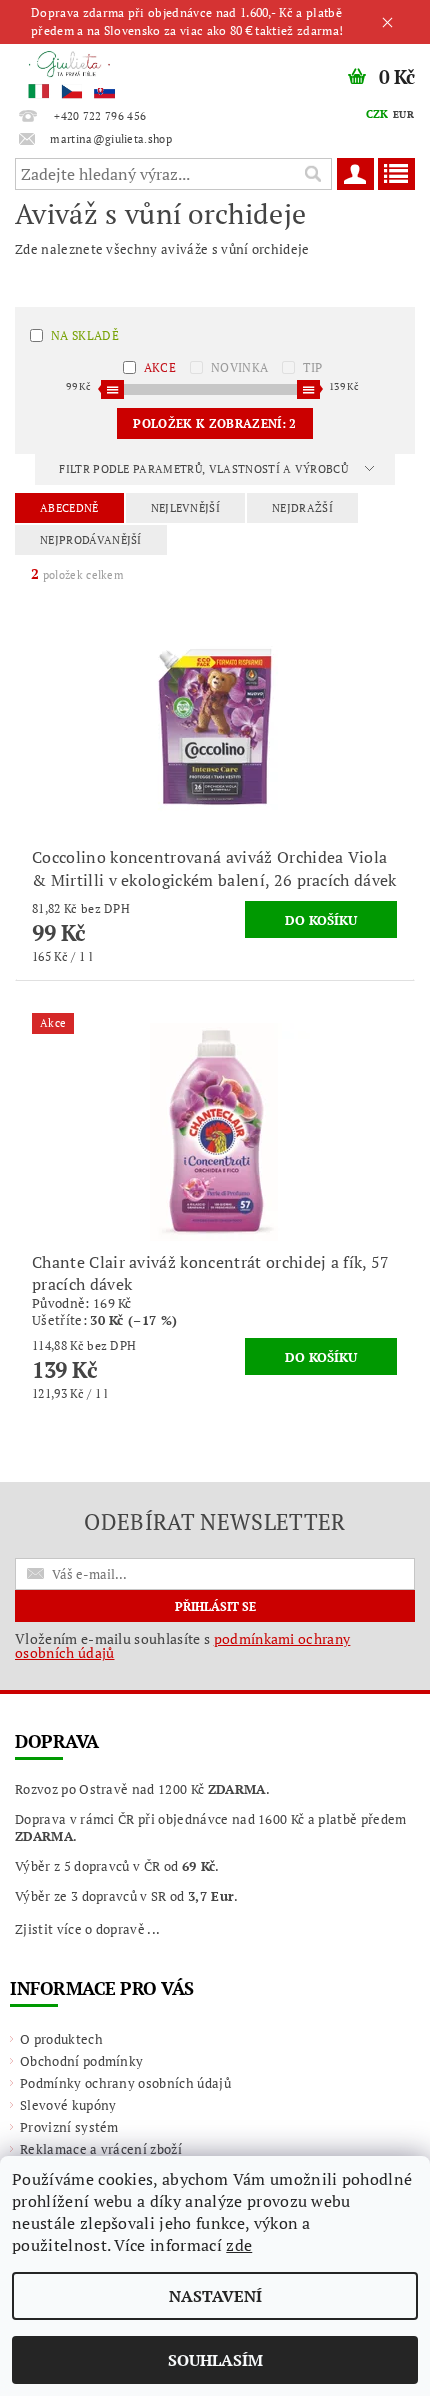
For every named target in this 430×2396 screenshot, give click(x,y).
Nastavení (215, 2296)
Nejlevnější (186, 508)
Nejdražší (302, 508)
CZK (377, 114)
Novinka (239, 367)
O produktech (61, 2039)
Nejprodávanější (91, 540)
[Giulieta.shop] (107, 70)
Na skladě (85, 335)
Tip (312, 367)
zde (239, 2245)
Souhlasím (215, 2360)
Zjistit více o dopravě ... (87, 1929)
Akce (160, 367)
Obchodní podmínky (81, 2061)
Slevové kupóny (68, 2105)
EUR (403, 114)
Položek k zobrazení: (214, 423)
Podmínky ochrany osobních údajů (125, 2083)
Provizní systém (69, 2127)
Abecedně (69, 508)
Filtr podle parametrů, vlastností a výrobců (205, 469)
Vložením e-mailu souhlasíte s (182, 1646)
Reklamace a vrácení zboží (101, 2149)
